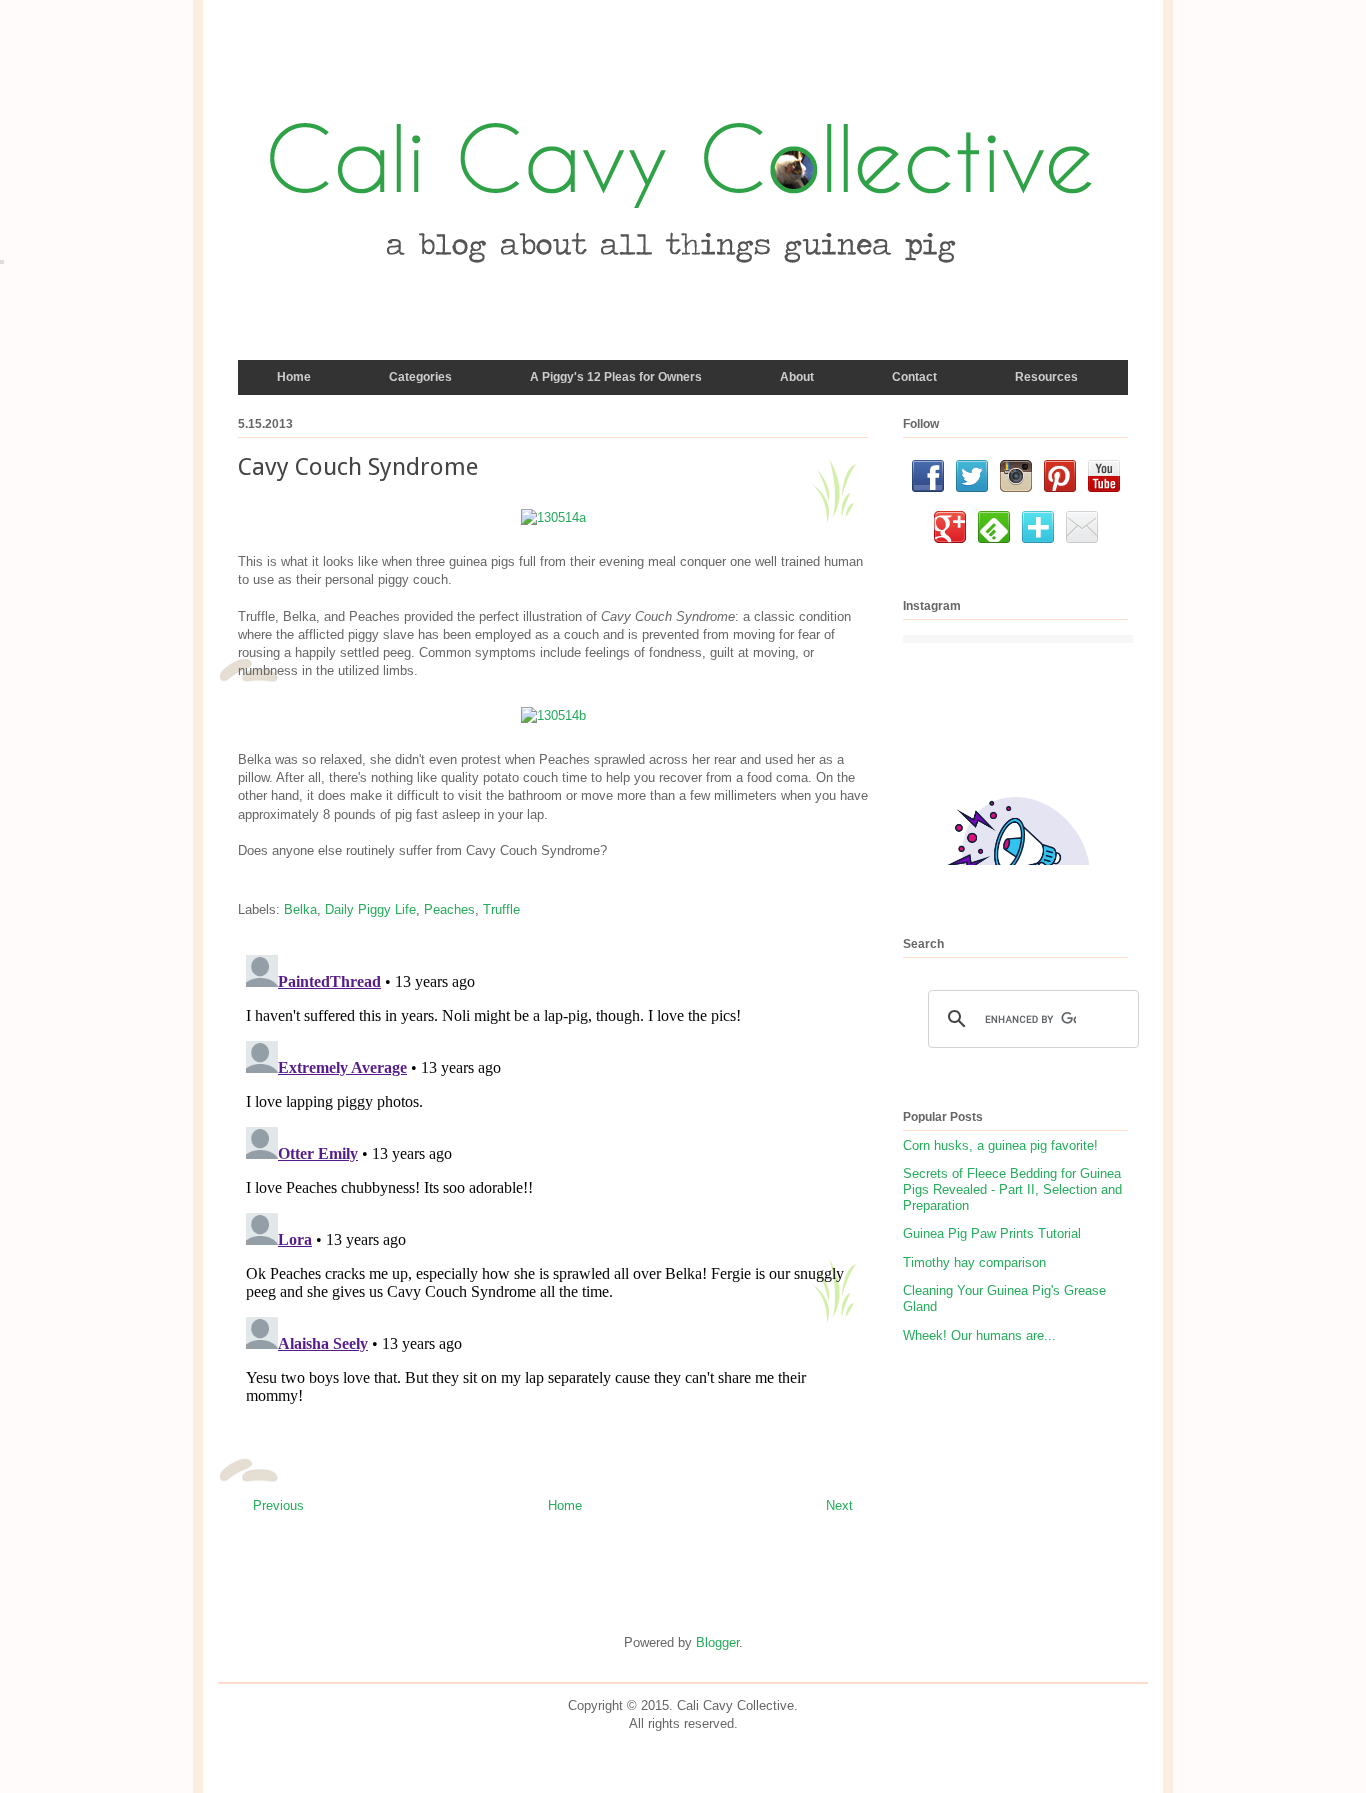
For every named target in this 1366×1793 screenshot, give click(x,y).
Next (839, 1505)
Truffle (501, 909)
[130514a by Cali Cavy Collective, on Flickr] (553, 517)
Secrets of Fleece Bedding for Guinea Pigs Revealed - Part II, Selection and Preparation (1012, 1189)
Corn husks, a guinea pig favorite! (1000, 1145)
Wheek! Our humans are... (979, 1335)
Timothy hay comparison (974, 1262)
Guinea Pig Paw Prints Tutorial (992, 1233)
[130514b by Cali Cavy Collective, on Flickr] (553, 715)
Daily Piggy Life (370, 909)
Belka (300, 909)
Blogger (717, 1642)
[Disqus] (553, 1197)
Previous (278, 1505)
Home (565, 1505)
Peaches (449, 909)
